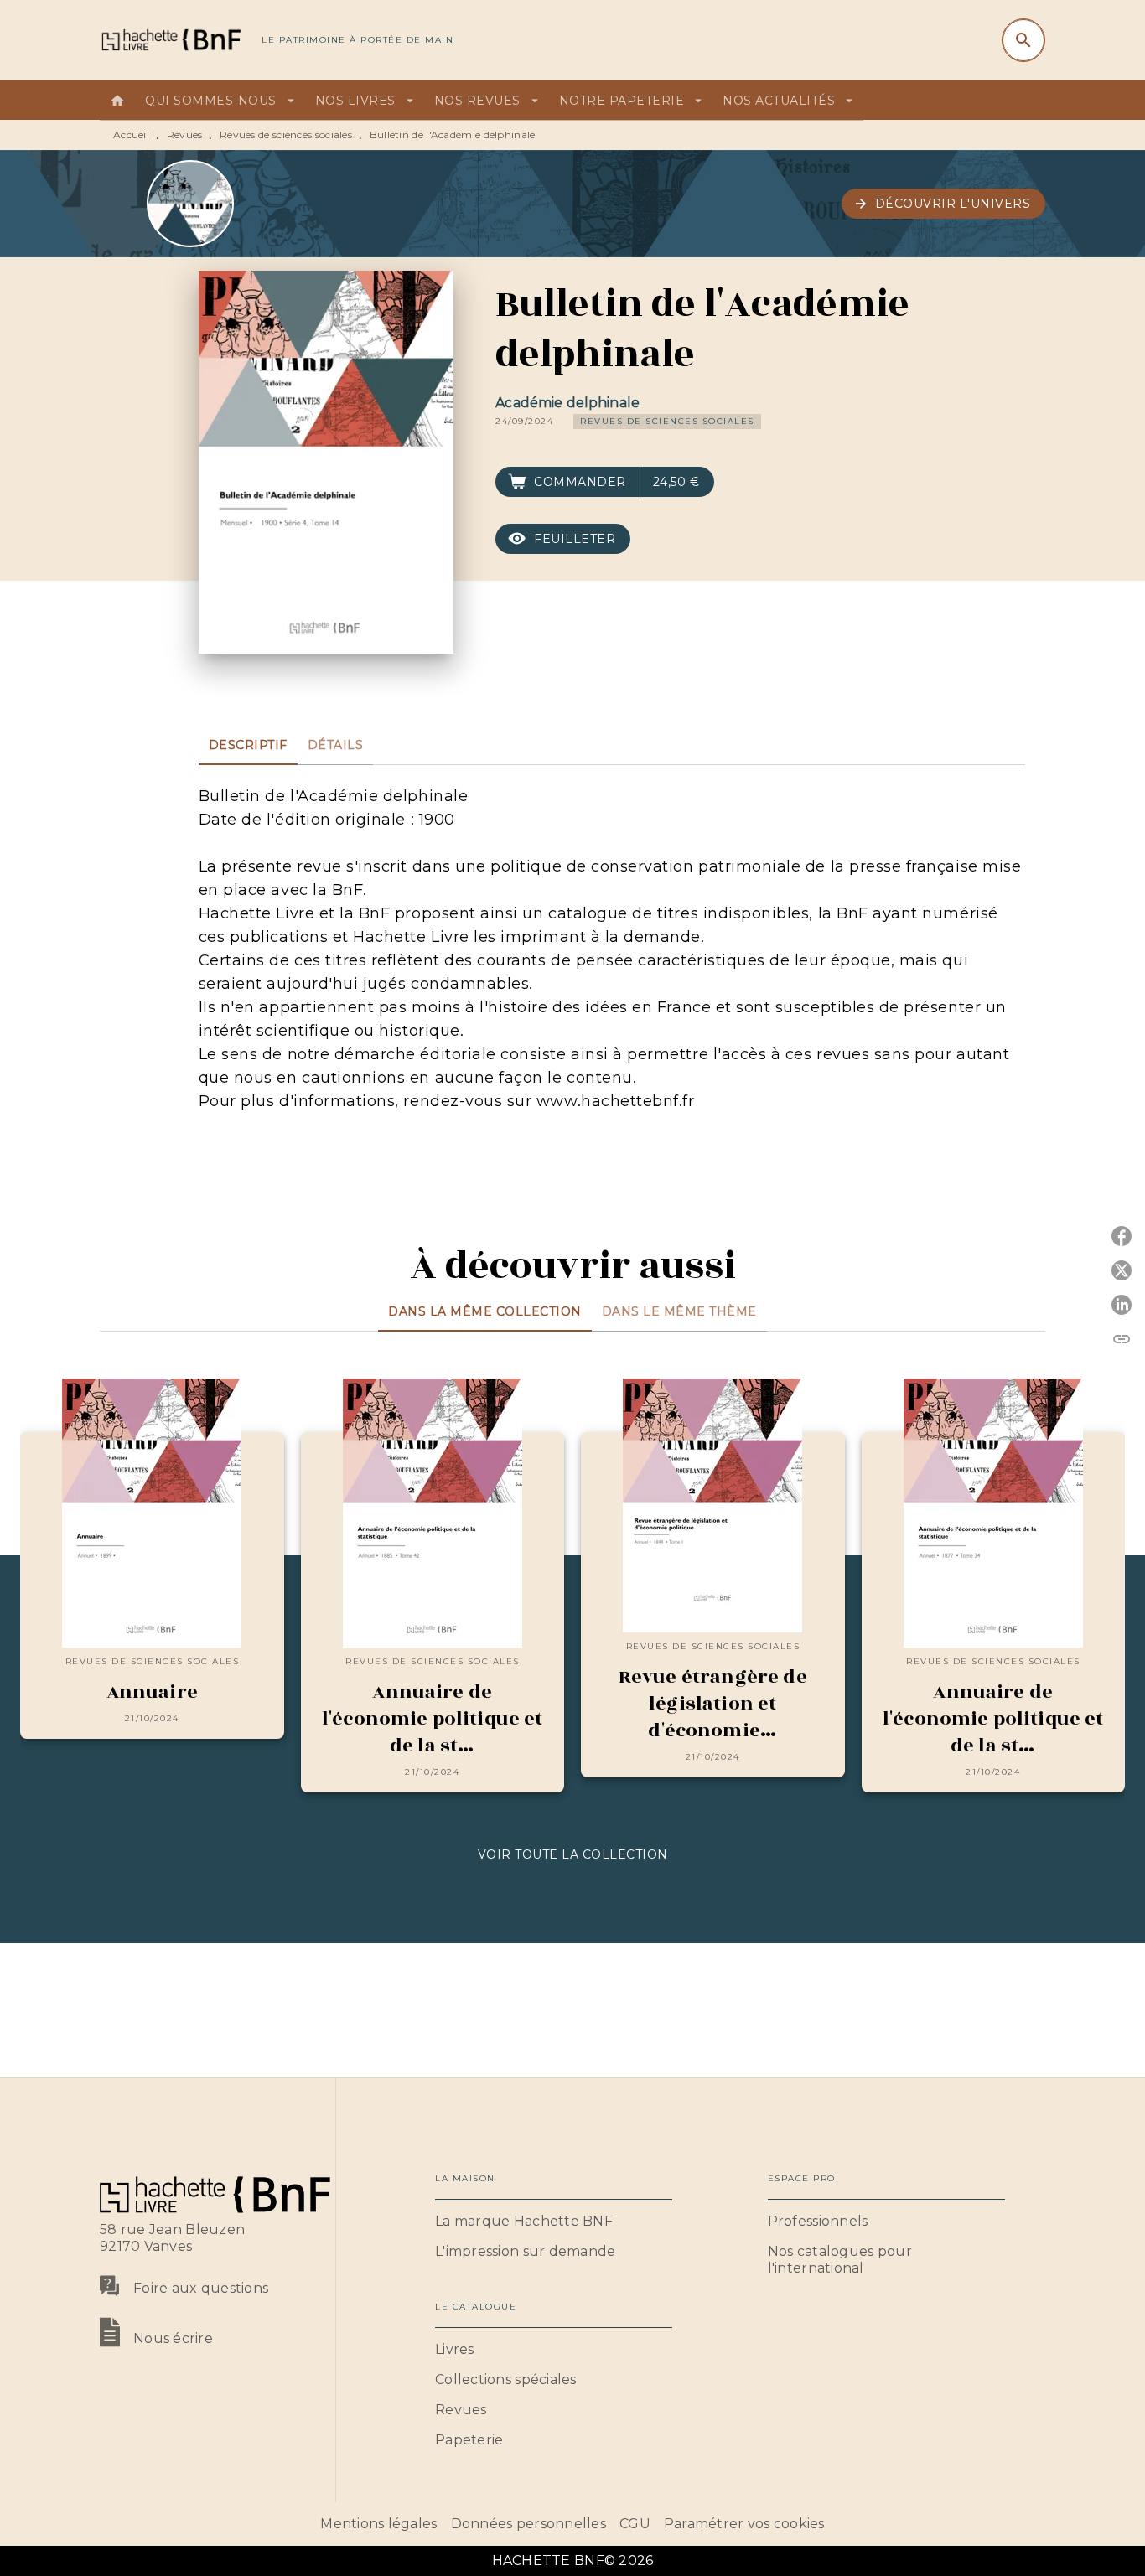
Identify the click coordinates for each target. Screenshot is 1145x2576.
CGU (635, 2524)
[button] (944, 204)
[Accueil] (170, 40)
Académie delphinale (567, 403)
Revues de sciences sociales (286, 134)
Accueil (131, 134)
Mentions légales (378, 2524)
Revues (185, 134)
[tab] (117, 101)
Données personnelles (528, 2524)
